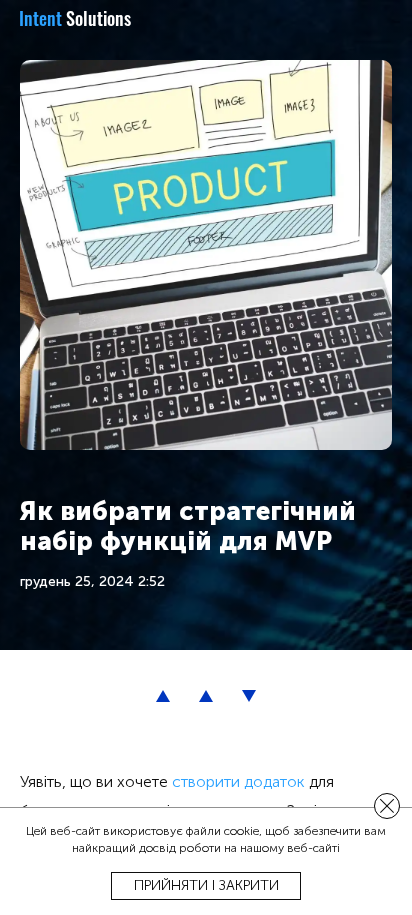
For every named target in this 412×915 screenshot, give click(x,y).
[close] (387, 806)
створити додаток (236, 781)
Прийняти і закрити (206, 885)
